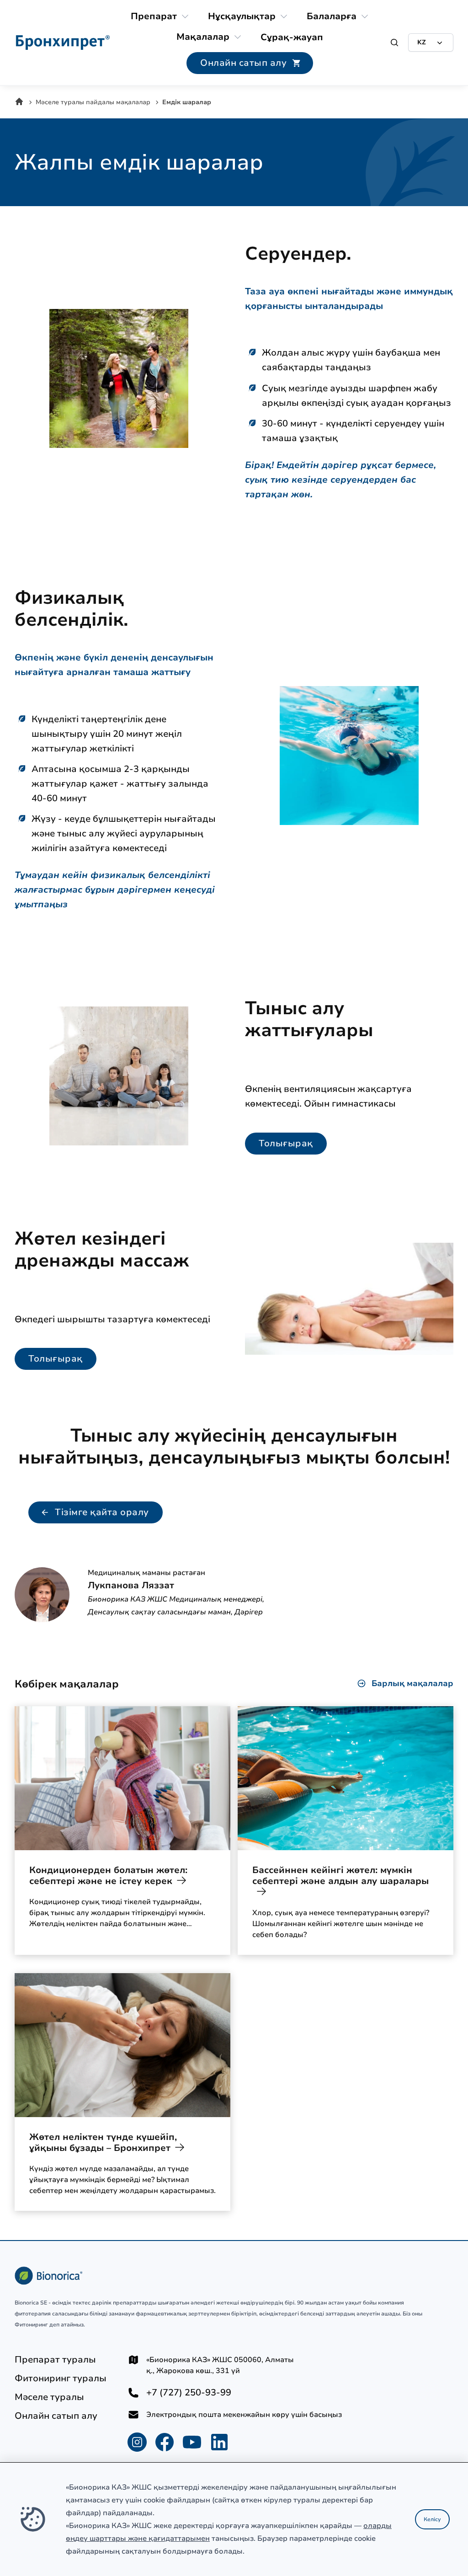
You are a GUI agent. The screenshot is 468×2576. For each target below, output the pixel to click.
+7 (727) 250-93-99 (189, 2393)
